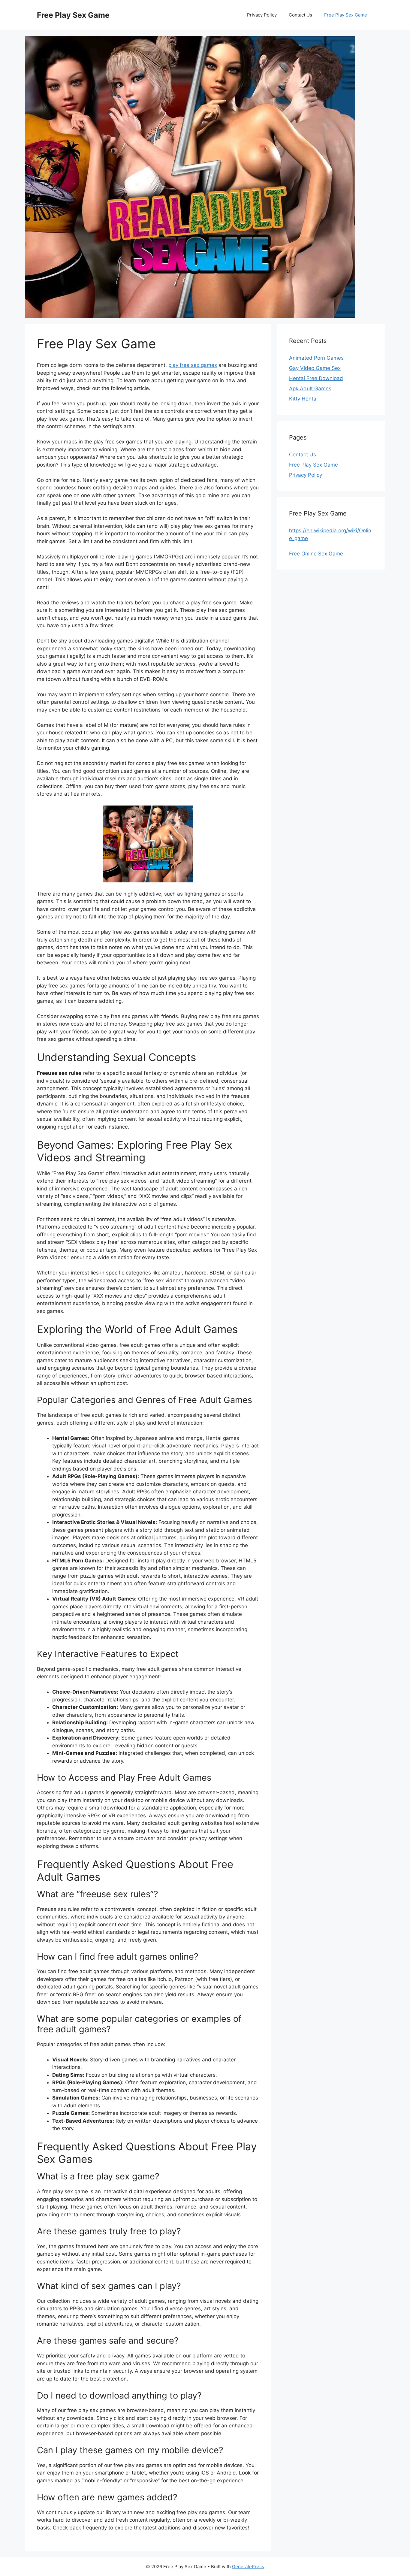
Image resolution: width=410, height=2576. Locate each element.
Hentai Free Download (316, 378)
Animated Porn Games (316, 358)
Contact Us (300, 15)
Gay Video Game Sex (315, 368)
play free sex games (193, 365)
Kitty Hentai (303, 399)
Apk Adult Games (310, 389)
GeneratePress (248, 2567)
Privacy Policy (262, 15)
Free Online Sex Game (316, 554)
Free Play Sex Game (73, 15)
